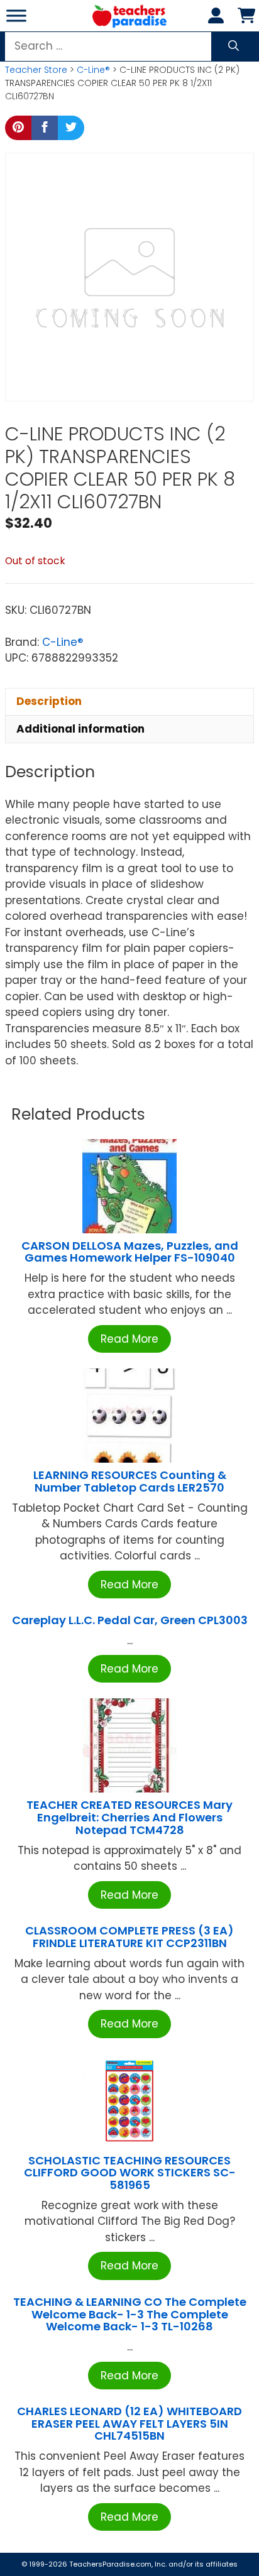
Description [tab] (49, 701)
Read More (129, 1339)
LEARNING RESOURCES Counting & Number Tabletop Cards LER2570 (130, 1481)
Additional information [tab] (80, 729)
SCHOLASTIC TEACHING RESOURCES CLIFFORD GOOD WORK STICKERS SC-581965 (130, 2173)
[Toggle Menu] (16, 15)
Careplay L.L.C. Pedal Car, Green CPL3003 (130, 1620)
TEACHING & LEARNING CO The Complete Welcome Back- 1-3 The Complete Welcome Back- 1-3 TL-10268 (130, 2314)
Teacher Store (36, 70)
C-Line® (93, 70)
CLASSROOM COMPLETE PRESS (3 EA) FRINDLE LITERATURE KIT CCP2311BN (129, 1937)
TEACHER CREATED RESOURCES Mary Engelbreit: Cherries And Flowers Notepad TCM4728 (129, 1817)
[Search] (234, 46)
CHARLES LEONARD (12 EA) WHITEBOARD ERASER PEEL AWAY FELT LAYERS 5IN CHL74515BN (129, 2424)
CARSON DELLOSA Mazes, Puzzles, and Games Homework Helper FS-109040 (130, 1252)
